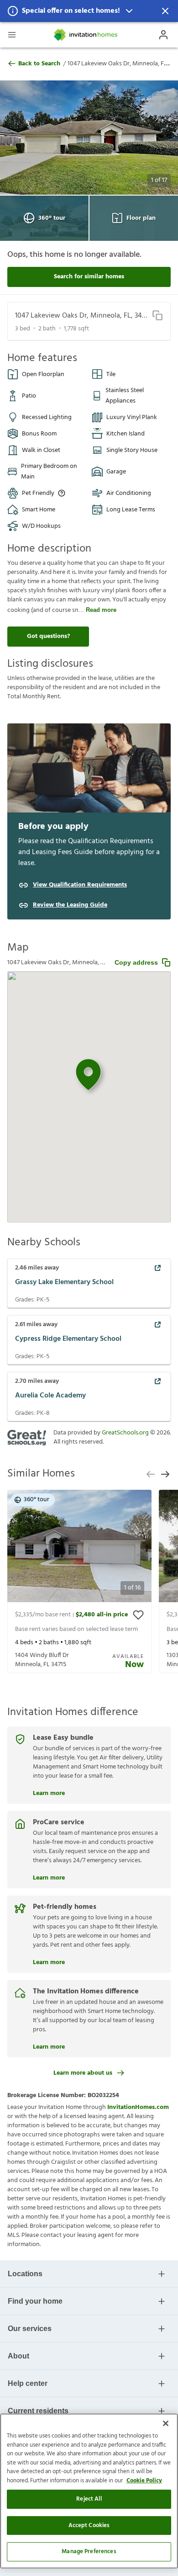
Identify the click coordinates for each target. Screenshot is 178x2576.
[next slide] (165, 1474)
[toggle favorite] (138, 1615)
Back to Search (39, 64)
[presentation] (79, 1581)
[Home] (86, 35)
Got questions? (48, 636)
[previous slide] (151, 1474)
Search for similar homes (89, 277)
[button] (89, 11)
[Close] (166, 2423)
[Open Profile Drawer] (163, 35)
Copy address (136, 962)
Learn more (49, 1792)
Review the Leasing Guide (70, 905)
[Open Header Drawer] (12, 35)
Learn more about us (83, 2073)
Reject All (89, 2499)
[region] (89, 2491)
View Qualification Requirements (80, 885)
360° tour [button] (37, 1500)
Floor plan (141, 218)
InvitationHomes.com (138, 2107)
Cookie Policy (144, 2481)
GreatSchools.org (125, 1433)
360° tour (52, 218)
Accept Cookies (89, 2526)
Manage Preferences (89, 2552)
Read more (101, 610)
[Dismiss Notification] (165, 11)
